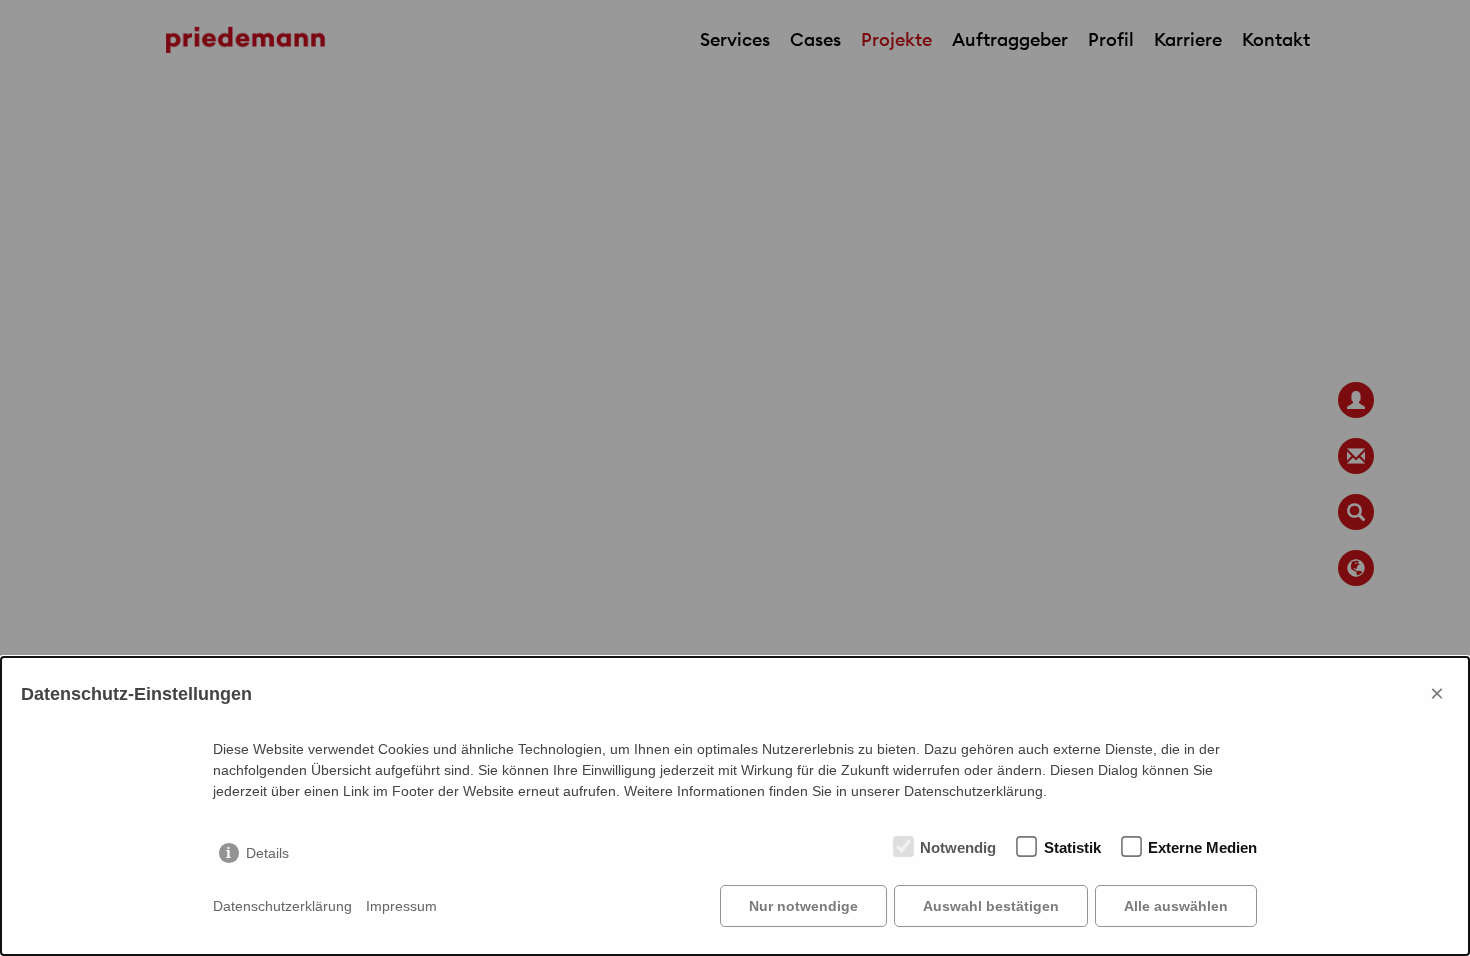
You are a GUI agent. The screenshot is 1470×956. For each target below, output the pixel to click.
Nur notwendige (803, 906)
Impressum (401, 906)
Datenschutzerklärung (282, 906)
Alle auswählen (1176, 906)
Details (267, 853)
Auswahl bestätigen (991, 906)
